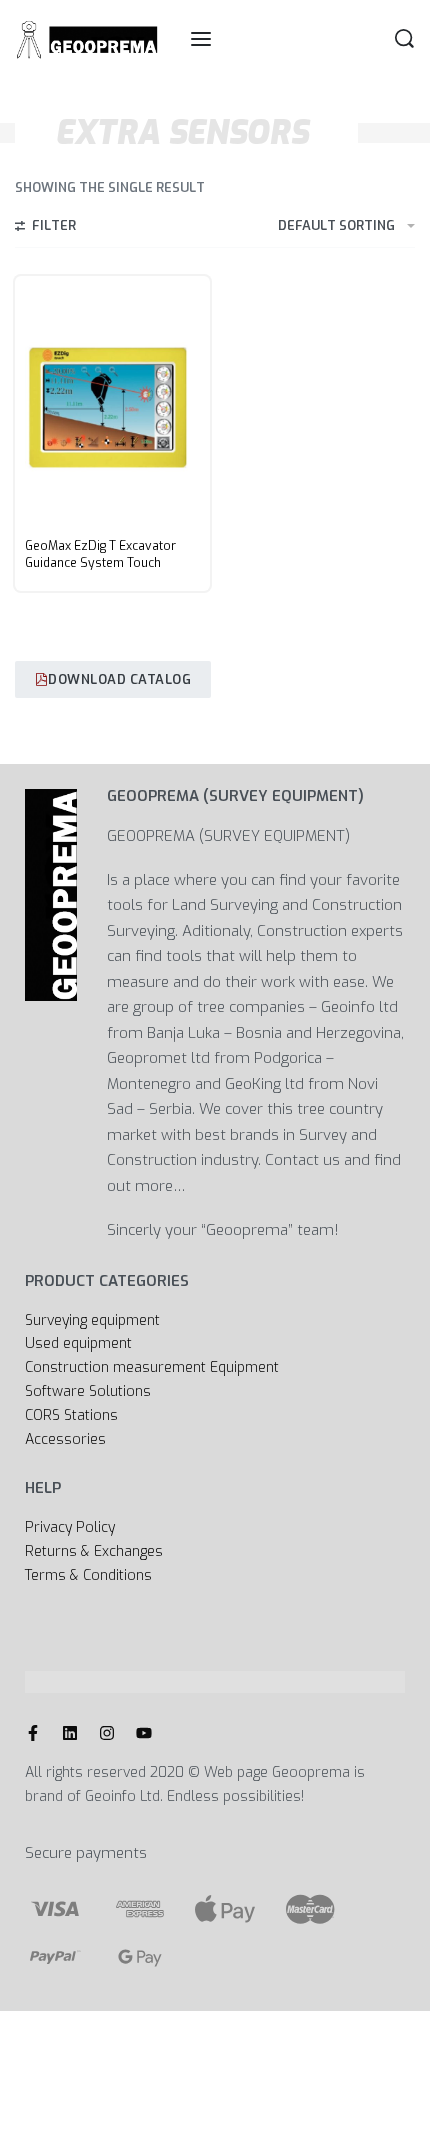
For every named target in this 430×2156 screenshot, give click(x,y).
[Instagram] (107, 1733)
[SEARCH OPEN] (404, 38)
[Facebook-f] (33, 1733)
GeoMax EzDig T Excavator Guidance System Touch (100, 554)
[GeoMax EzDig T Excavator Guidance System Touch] (112, 402)
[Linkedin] (70, 1733)
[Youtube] (144, 1733)
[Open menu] (201, 39)
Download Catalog (119, 679)
